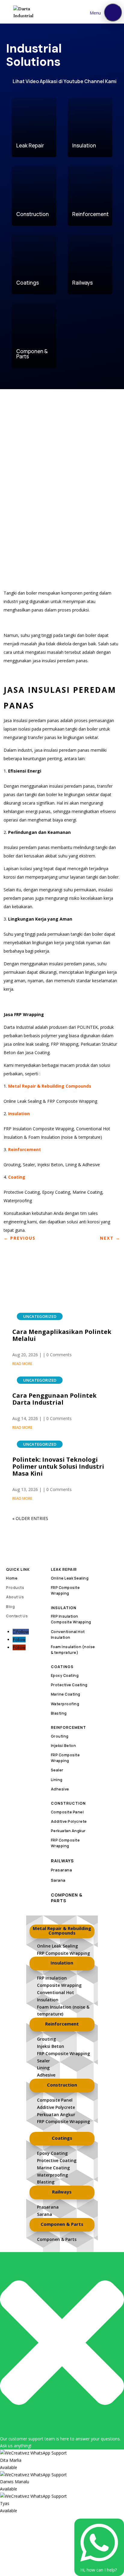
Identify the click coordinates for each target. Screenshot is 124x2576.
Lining (57, 1780)
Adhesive (60, 1789)
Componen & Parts (67, 1898)
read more (22, 1364)
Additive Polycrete (69, 1821)
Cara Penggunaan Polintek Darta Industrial (54, 1399)
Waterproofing (65, 1704)
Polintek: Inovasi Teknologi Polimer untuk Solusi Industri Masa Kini (58, 1466)
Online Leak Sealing (70, 1578)
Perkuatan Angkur (68, 1831)
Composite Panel (67, 1812)
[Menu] (113, 12)
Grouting (60, 1736)
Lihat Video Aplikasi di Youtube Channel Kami (65, 81)
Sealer (57, 1770)
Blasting (59, 1713)
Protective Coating (69, 1685)
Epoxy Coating (65, 1675)
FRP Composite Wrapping (64, 1953)
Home (12, 1578)
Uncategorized (40, 1316)
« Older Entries (30, 1518)
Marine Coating (66, 1694)
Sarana (58, 1880)
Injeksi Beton (64, 1746)
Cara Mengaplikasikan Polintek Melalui (62, 1335)
